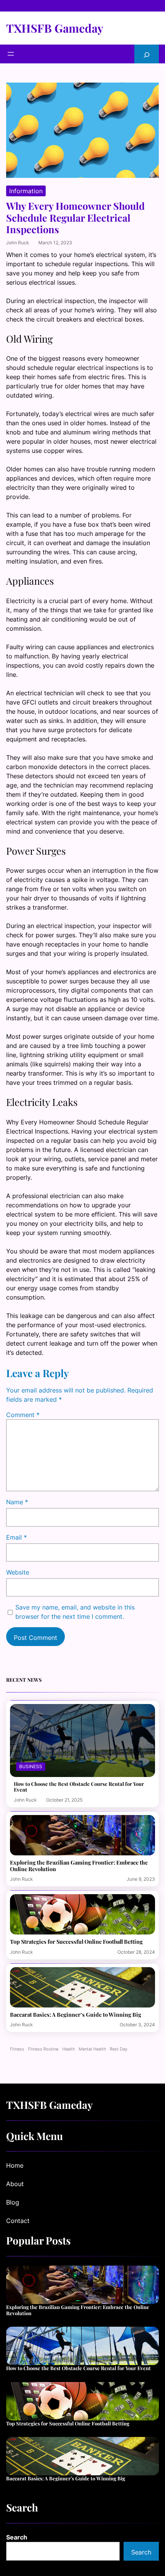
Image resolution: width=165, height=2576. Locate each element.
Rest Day (119, 2049)
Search (17, 2537)
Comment (23, 1415)
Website (18, 1572)
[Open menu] (11, 54)
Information (26, 191)
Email (16, 1537)
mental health (92, 2049)
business (31, 1766)
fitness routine (43, 2049)
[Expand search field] (147, 54)
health (68, 2049)
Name (17, 1502)
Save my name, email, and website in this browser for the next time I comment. (75, 1612)
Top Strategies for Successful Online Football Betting (76, 1942)
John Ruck (18, 243)
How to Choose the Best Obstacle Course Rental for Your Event (79, 1787)
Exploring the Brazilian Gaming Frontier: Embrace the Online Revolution (79, 1866)
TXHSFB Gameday (55, 28)
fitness (17, 2049)
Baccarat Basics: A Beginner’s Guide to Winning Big (76, 2015)
